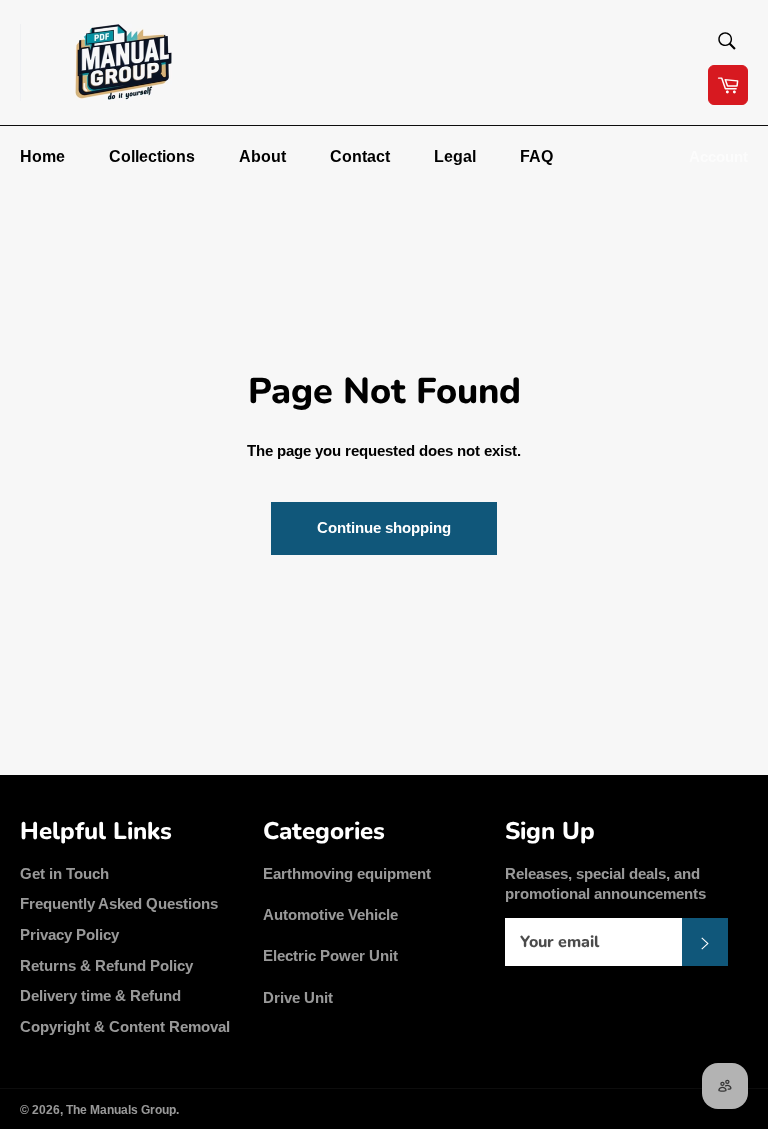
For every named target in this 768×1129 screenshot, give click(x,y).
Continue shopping (384, 527)
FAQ (536, 156)
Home (42, 156)
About (262, 156)
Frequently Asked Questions (119, 903)
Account (718, 156)
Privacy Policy (69, 934)
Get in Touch (64, 873)
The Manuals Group (121, 1110)
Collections (152, 156)
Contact (360, 156)
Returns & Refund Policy (106, 965)
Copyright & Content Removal (125, 1026)
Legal (455, 156)
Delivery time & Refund (100, 995)
